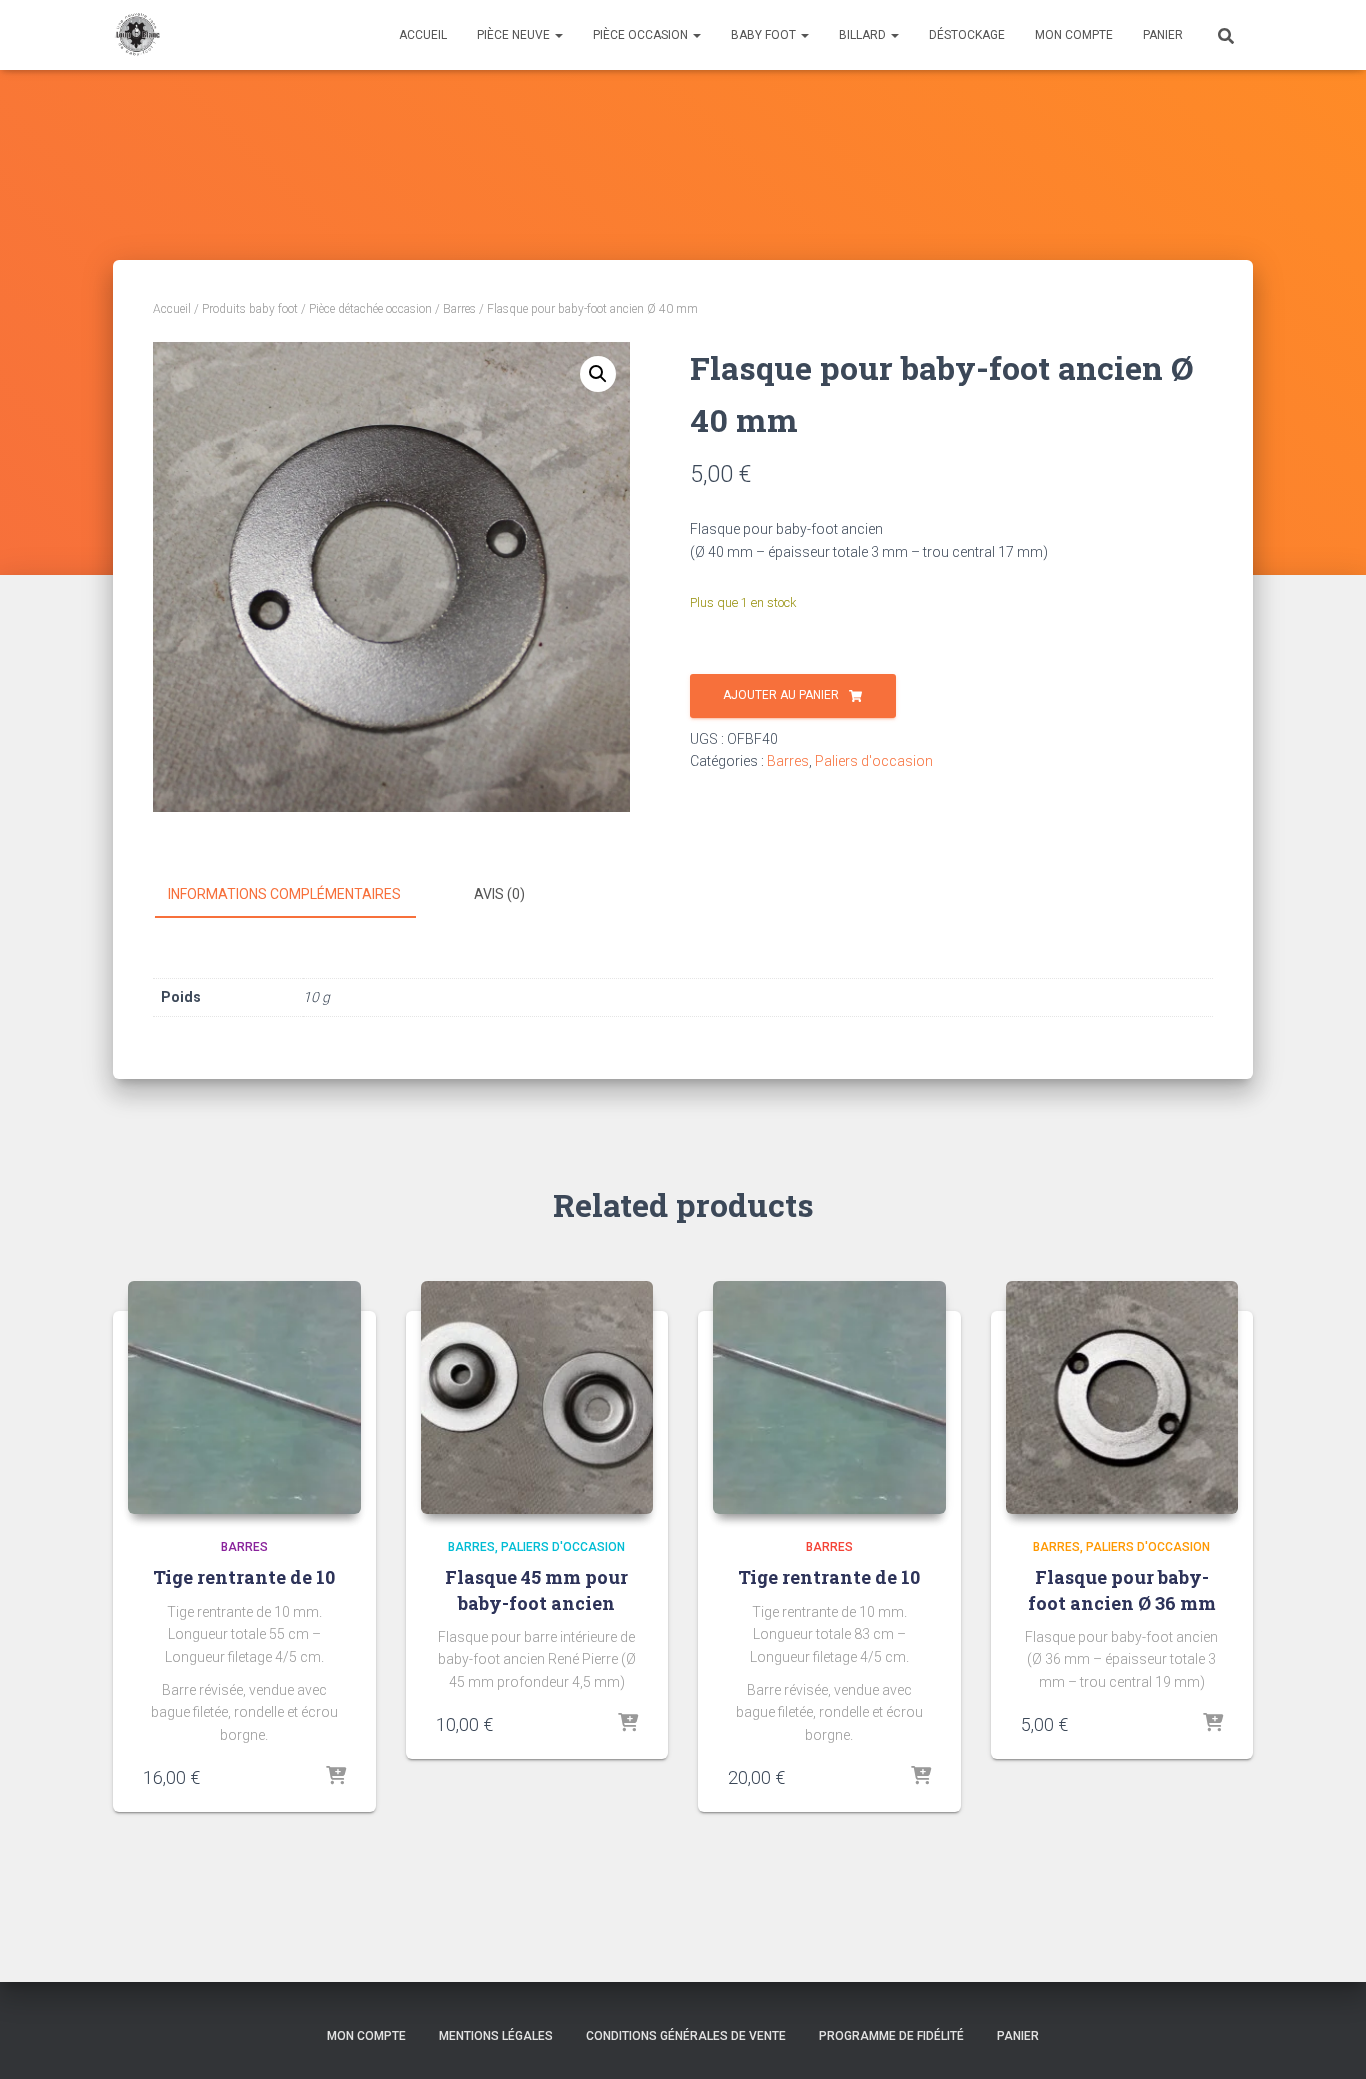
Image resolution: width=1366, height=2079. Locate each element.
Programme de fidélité (891, 2036)
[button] (598, 374)
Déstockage (967, 35)
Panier (1163, 35)
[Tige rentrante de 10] (244, 1397)
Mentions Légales (496, 2036)
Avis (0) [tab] (499, 894)
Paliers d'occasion (874, 761)
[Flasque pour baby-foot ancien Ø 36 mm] (1122, 1397)
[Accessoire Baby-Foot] (136, 35)
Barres (459, 309)
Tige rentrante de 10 (244, 1577)
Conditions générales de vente (686, 2036)
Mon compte (1074, 35)
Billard (864, 35)
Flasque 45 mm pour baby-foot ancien (536, 1589)
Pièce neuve (515, 35)
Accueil (423, 35)
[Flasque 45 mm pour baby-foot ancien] (537, 1397)
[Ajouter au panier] (336, 1777)
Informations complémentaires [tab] (284, 894)
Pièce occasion (642, 35)
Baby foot (765, 35)
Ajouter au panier (781, 695)
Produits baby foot (250, 309)
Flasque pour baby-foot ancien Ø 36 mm (1122, 1589)
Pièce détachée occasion (370, 309)
